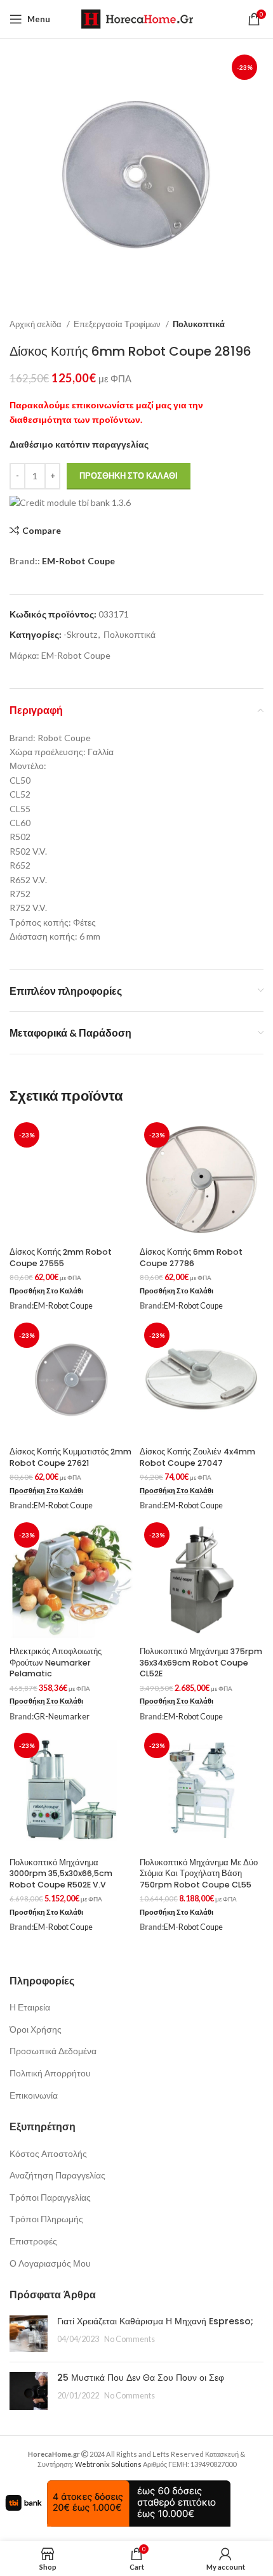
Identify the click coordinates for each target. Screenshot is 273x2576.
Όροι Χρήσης (36, 2029)
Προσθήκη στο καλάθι (129, 476)
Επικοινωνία (34, 2095)
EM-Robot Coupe (78, 561)
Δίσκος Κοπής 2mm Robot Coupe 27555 (61, 1258)
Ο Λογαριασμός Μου (50, 2263)
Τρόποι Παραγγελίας (50, 2197)
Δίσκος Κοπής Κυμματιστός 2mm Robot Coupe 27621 (70, 1457)
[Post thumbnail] (29, 2334)
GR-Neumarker (62, 1717)
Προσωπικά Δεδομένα (53, 2051)
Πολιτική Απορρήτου (50, 2073)
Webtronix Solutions (108, 2464)
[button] (46, 1291)
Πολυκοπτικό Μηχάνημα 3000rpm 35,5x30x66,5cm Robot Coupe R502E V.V (61, 1874)
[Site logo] (137, 18)
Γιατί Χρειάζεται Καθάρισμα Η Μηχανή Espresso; (155, 2321)
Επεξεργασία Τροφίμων (118, 324)
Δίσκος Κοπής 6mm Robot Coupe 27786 (191, 1258)
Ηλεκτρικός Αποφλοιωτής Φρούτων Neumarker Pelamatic (56, 1662)
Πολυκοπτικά (199, 324)
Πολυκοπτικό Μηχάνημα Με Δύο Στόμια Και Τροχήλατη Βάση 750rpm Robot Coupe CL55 (199, 1874)
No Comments (130, 2339)
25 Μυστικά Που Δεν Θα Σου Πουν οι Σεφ (141, 2378)
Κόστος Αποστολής (48, 2153)
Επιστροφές (33, 2241)
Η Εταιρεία (30, 2007)
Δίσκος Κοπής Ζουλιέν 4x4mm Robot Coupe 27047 (197, 1457)
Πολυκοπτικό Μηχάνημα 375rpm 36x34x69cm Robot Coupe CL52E (201, 1662)
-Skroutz (80, 634)
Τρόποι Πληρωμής (46, 2219)
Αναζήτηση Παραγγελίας (57, 2175)
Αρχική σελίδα (37, 324)
